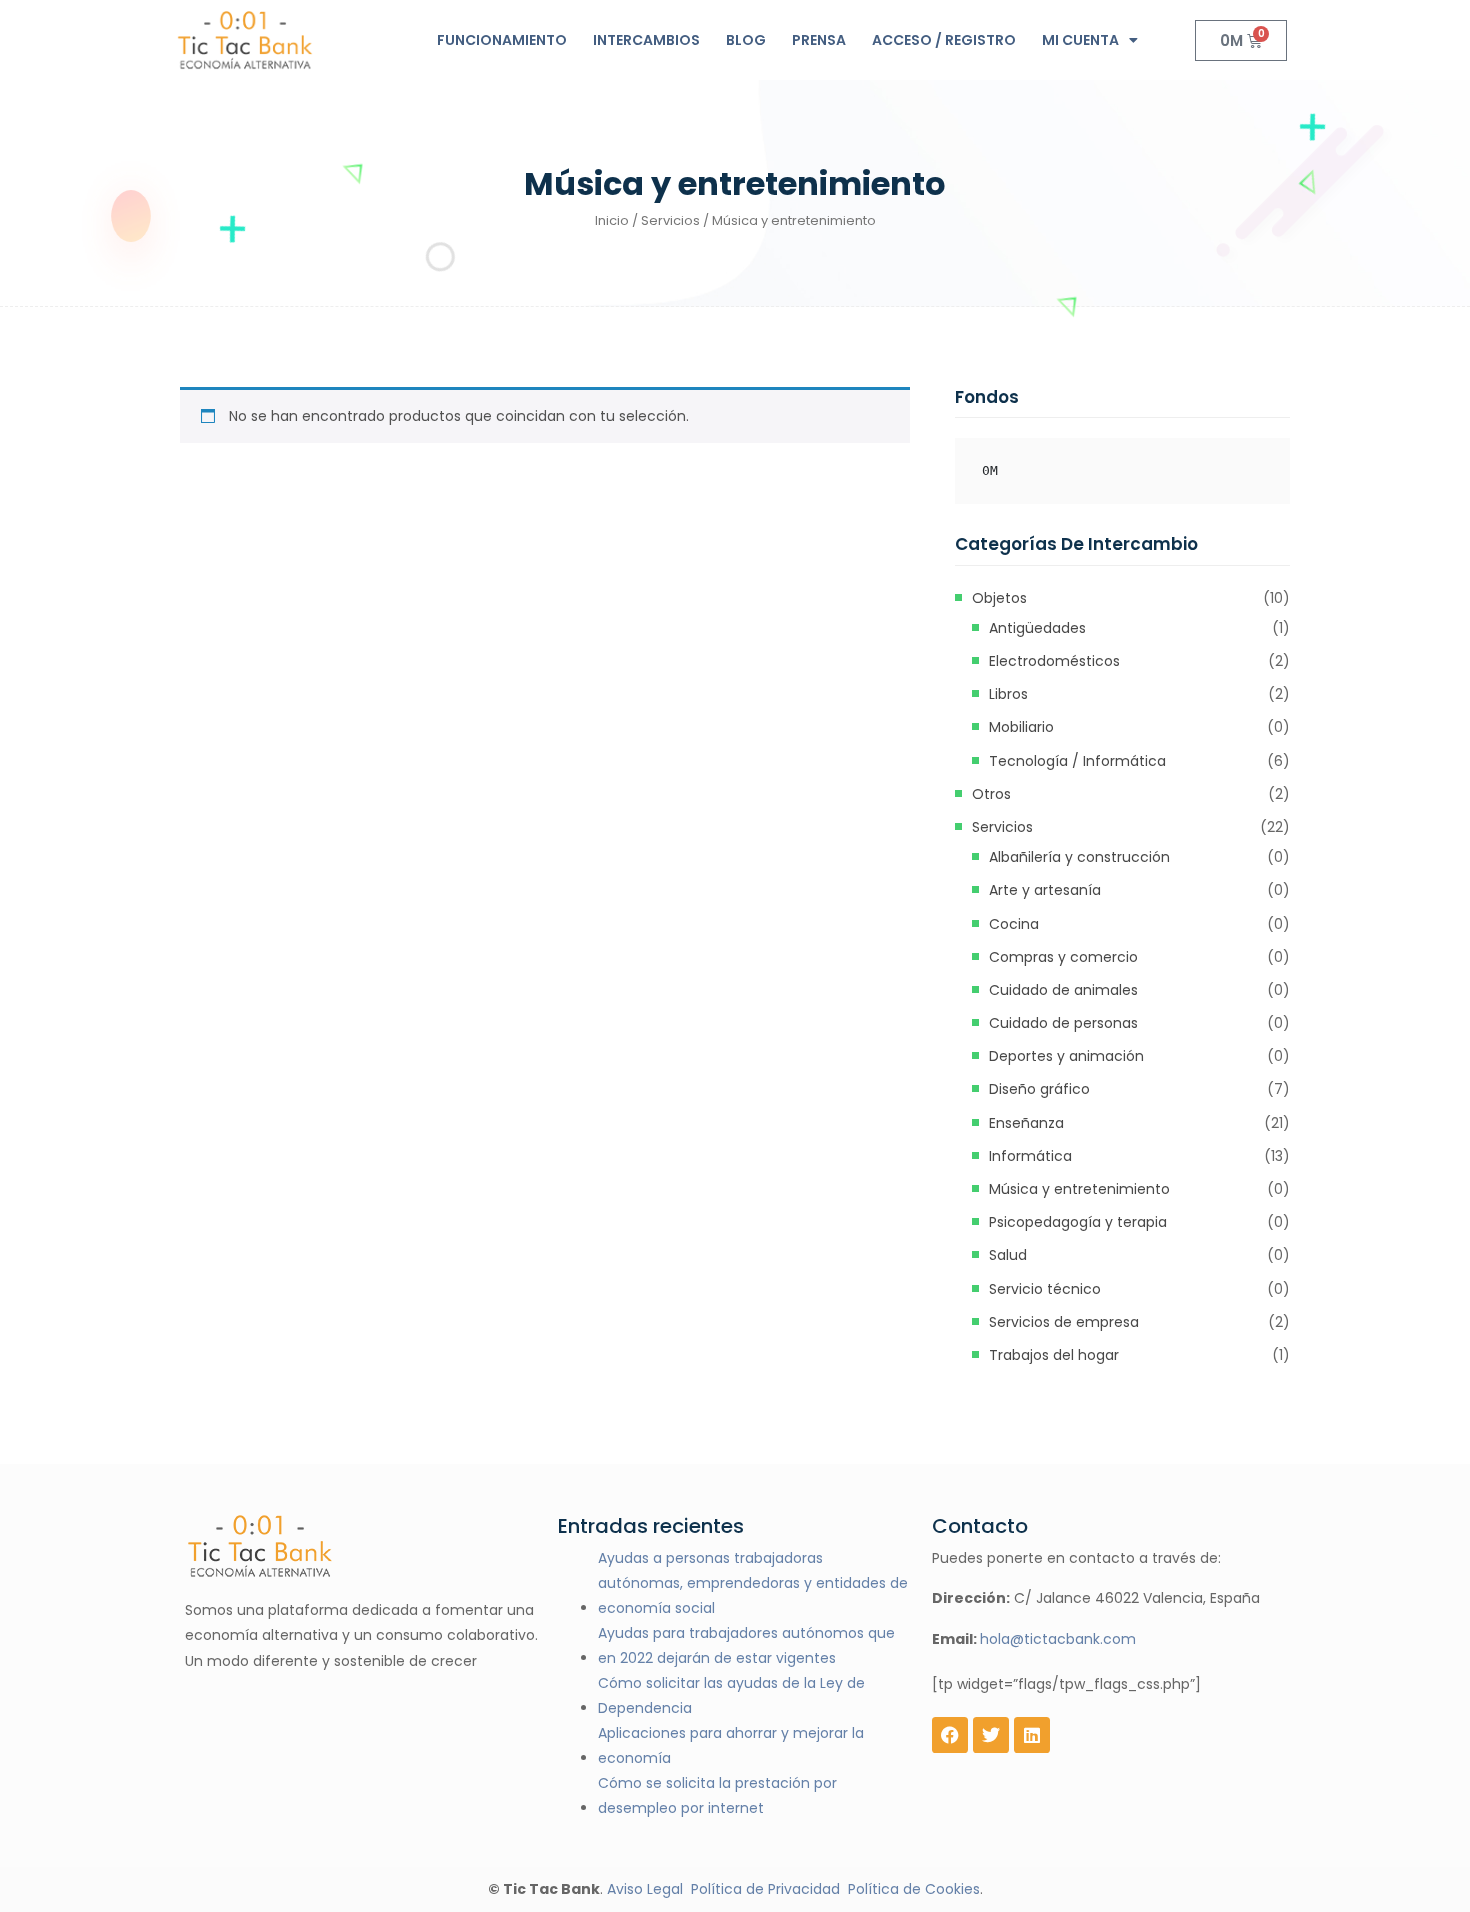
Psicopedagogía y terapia (1078, 1222)
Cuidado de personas (1063, 1023)
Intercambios (646, 40)
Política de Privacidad (765, 1889)
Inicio (612, 220)
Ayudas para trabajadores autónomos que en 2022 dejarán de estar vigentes (746, 1645)
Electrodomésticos (1054, 661)
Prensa (819, 40)
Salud (1008, 1255)
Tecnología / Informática (1077, 761)
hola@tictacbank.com (1058, 1639)
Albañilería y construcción (1079, 857)
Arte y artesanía (1045, 890)
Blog (746, 40)
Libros (1008, 694)
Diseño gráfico (1039, 1089)
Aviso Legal (645, 1889)
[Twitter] (991, 1735)
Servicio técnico (1045, 1289)
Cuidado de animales (1063, 990)
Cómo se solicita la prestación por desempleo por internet (717, 1795)
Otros (991, 794)
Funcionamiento (502, 40)
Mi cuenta (1080, 40)
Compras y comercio (1063, 957)
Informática (1030, 1156)
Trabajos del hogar (1054, 1355)
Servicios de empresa (1064, 1322)
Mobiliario (1021, 727)
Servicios (670, 220)
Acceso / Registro (944, 40)
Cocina (1014, 924)
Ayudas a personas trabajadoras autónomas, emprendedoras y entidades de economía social (753, 1583)
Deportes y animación (1066, 1056)
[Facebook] (950, 1735)
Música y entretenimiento (1079, 1189)
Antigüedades (1037, 628)
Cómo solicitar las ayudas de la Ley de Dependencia (731, 1695)
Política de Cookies (914, 1889)
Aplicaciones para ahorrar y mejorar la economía (731, 1745)
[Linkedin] (1032, 1735)
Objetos (999, 598)
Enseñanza (1026, 1123)
